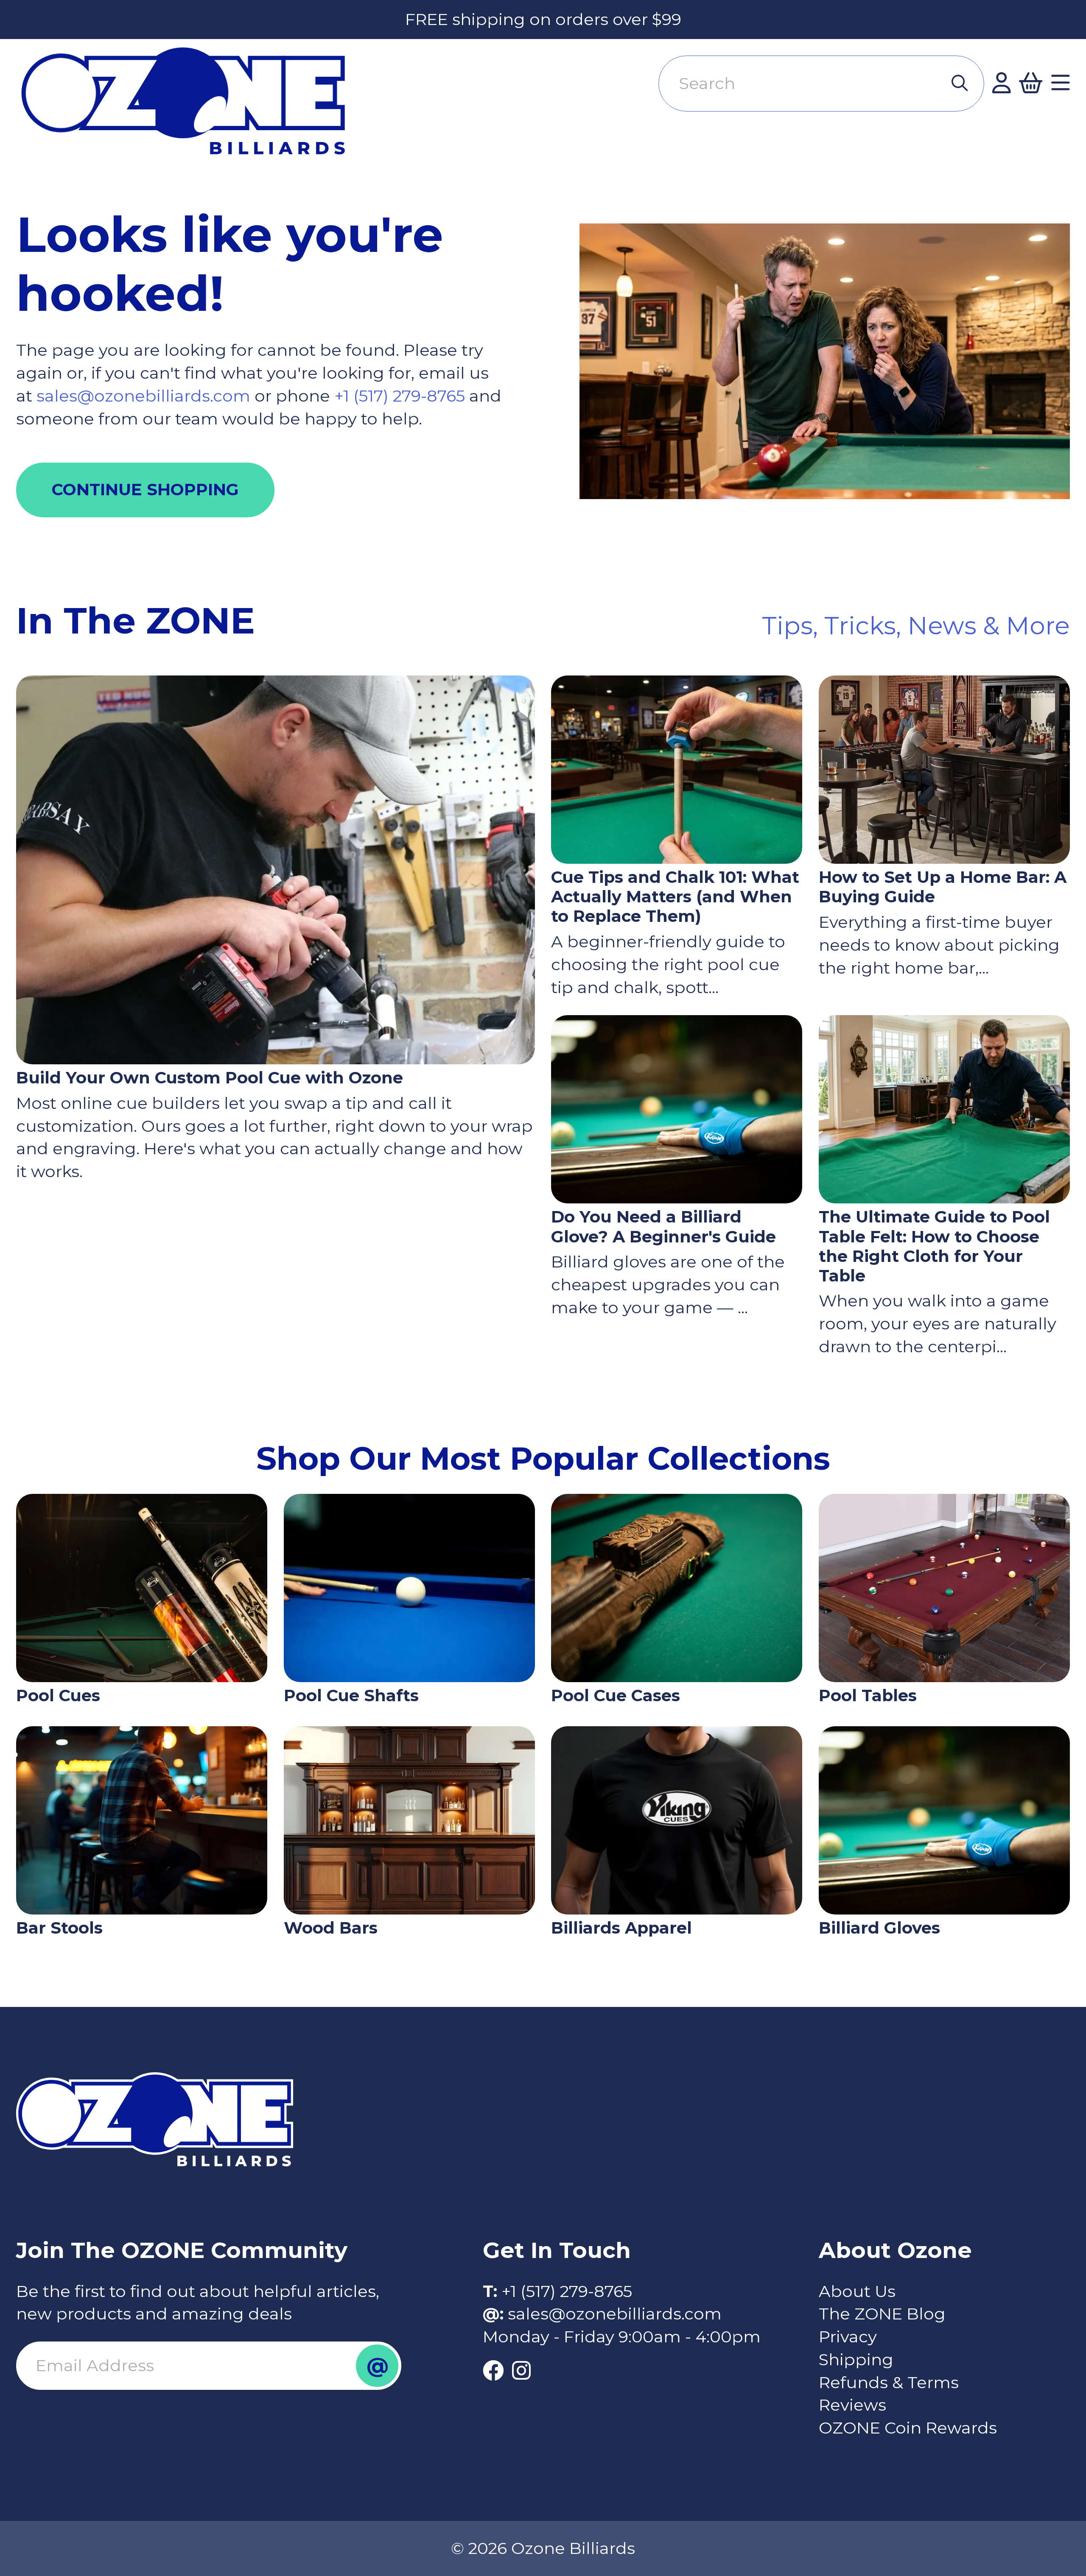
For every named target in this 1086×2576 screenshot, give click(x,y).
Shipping (856, 2360)
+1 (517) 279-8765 (402, 396)
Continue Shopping (145, 490)
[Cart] (1031, 84)
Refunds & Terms (889, 2382)
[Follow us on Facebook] (493, 2371)
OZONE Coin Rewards (908, 2428)
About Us (857, 2291)
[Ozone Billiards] (192, 110)
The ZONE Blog (882, 2314)
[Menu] (1061, 84)
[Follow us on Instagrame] (521, 2371)
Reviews (852, 2405)
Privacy (848, 2337)
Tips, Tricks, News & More (916, 625)
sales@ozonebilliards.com (143, 396)
